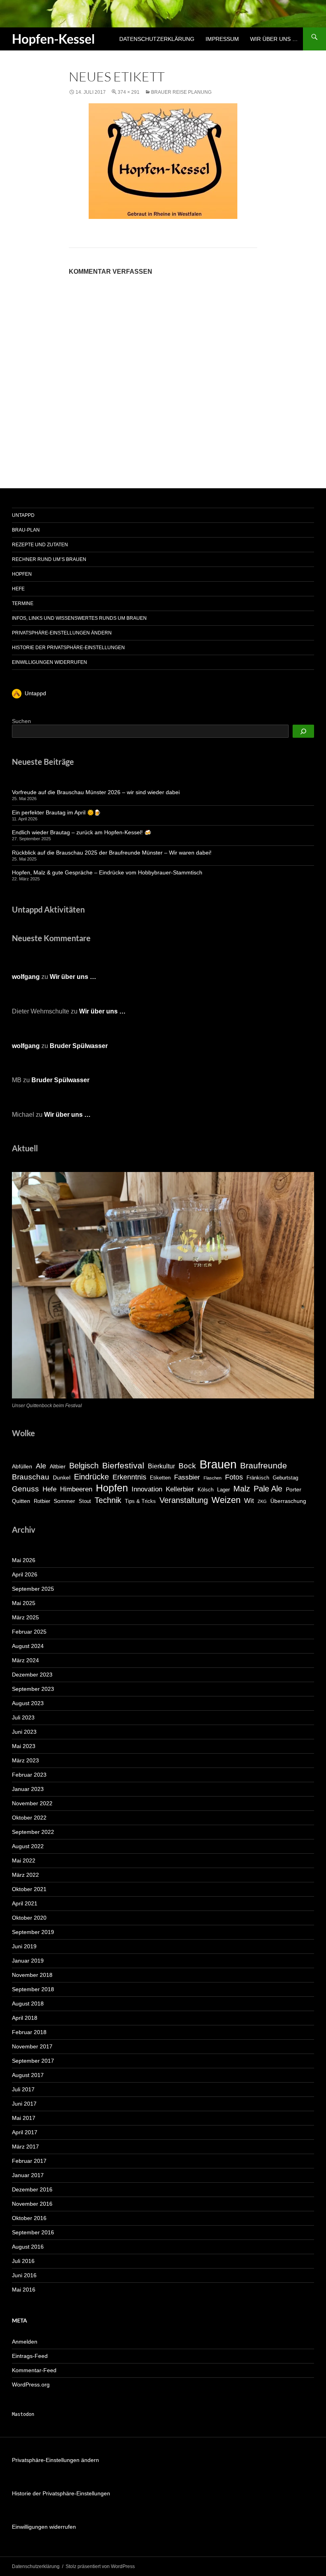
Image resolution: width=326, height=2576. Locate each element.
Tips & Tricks (140, 1501)
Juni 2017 (24, 2104)
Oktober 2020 (29, 1918)
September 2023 (33, 1689)
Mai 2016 (24, 2290)
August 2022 (28, 1846)
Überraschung (288, 1501)
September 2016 (33, 2232)
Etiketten (160, 1478)
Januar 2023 (28, 1789)
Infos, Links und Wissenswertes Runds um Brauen (79, 618)
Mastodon (23, 2414)
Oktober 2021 (29, 1889)
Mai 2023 (24, 1746)
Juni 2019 (24, 1946)
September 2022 (33, 1832)
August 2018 (28, 2004)
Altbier (58, 1466)
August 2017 (28, 2075)
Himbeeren (76, 1489)
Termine (23, 603)
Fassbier (187, 1477)
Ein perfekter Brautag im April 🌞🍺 (56, 812)
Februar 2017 (29, 2161)
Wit (249, 1501)
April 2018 (25, 2018)
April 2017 (25, 2132)
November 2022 (32, 1803)
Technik (108, 1500)
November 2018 (32, 1975)
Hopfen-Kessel (53, 39)
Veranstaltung (184, 1500)
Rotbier (42, 1501)
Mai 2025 (24, 1603)
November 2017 (32, 2046)
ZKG (262, 1501)
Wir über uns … (274, 39)
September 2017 (33, 2061)
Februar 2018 (29, 2032)
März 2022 (25, 1875)
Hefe (18, 589)
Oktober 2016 (29, 2218)
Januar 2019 (28, 1961)
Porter (294, 1489)
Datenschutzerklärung (157, 39)
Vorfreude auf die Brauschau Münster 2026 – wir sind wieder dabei (96, 792)
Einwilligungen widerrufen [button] (49, 662)
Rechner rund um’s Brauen (49, 559)
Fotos (234, 1477)
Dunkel (62, 1478)
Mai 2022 (24, 1860)
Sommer (64, 1501)
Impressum (222, 39)
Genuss (25, 1489)
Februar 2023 (29, 1775)
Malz (242, 1489)
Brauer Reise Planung (181, 92)
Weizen (226, 1500)
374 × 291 (129, 92)
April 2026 (25, 1574)
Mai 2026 (24, 1560)
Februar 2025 (29, 1632)
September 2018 (33, 1989)
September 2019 (33, 1932)
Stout (85, 1501)
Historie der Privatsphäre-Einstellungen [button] (68, 648)
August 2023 (28, 1703)
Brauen (218, 1464)
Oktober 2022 (29, 1818)
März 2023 (25, 1760)
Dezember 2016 (32, 2189)
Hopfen (22, 574)
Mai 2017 (24, 2118)
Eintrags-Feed (30, 2356)
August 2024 (28, 1646)
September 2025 (33, 1589)
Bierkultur (161, 1466)
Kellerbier (180, 1489)
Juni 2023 (24, 1732)
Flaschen (212, 1478)
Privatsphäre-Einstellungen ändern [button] (62, 633)
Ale (41, 1466)
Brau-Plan (26, 530)
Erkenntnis (129, 1477)
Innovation (147, 1489)
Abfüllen (22, 1466)
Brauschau (31, 1477)
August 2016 (28, 2247)
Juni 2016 (24, 2275)
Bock (187, 1466)
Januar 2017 (28, 2175)
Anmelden (25, 2342)
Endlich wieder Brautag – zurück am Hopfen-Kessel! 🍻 (81, 832)
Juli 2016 (23, 2261)
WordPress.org (31, 2385)
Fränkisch (258, 1478)
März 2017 (25, 2147)
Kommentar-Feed (34, 2370)
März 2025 (25, 1617)
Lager (223, 1490)
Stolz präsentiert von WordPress (100, 2566)
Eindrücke (91, 1477)
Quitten (21, 1501)
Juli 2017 (23, 2089)
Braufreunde (264, 1465)
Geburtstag (285, 1478)
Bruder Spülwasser (79, 1046)
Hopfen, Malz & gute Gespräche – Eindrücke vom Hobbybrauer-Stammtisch (107, 872)
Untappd (23, 515)
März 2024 (25, 1660)
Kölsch (206, 1490)
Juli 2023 (23, 1717)
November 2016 (32, 2204)
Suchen (21, 721)
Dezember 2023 (32, 1675)
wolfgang (26, 977)
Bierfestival (123, 1465)
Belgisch (84, 1466)
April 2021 (25, 1903)
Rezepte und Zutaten (40, 545)
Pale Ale (268, 1489)
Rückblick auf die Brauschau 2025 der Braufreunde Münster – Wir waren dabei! (112, 853)
